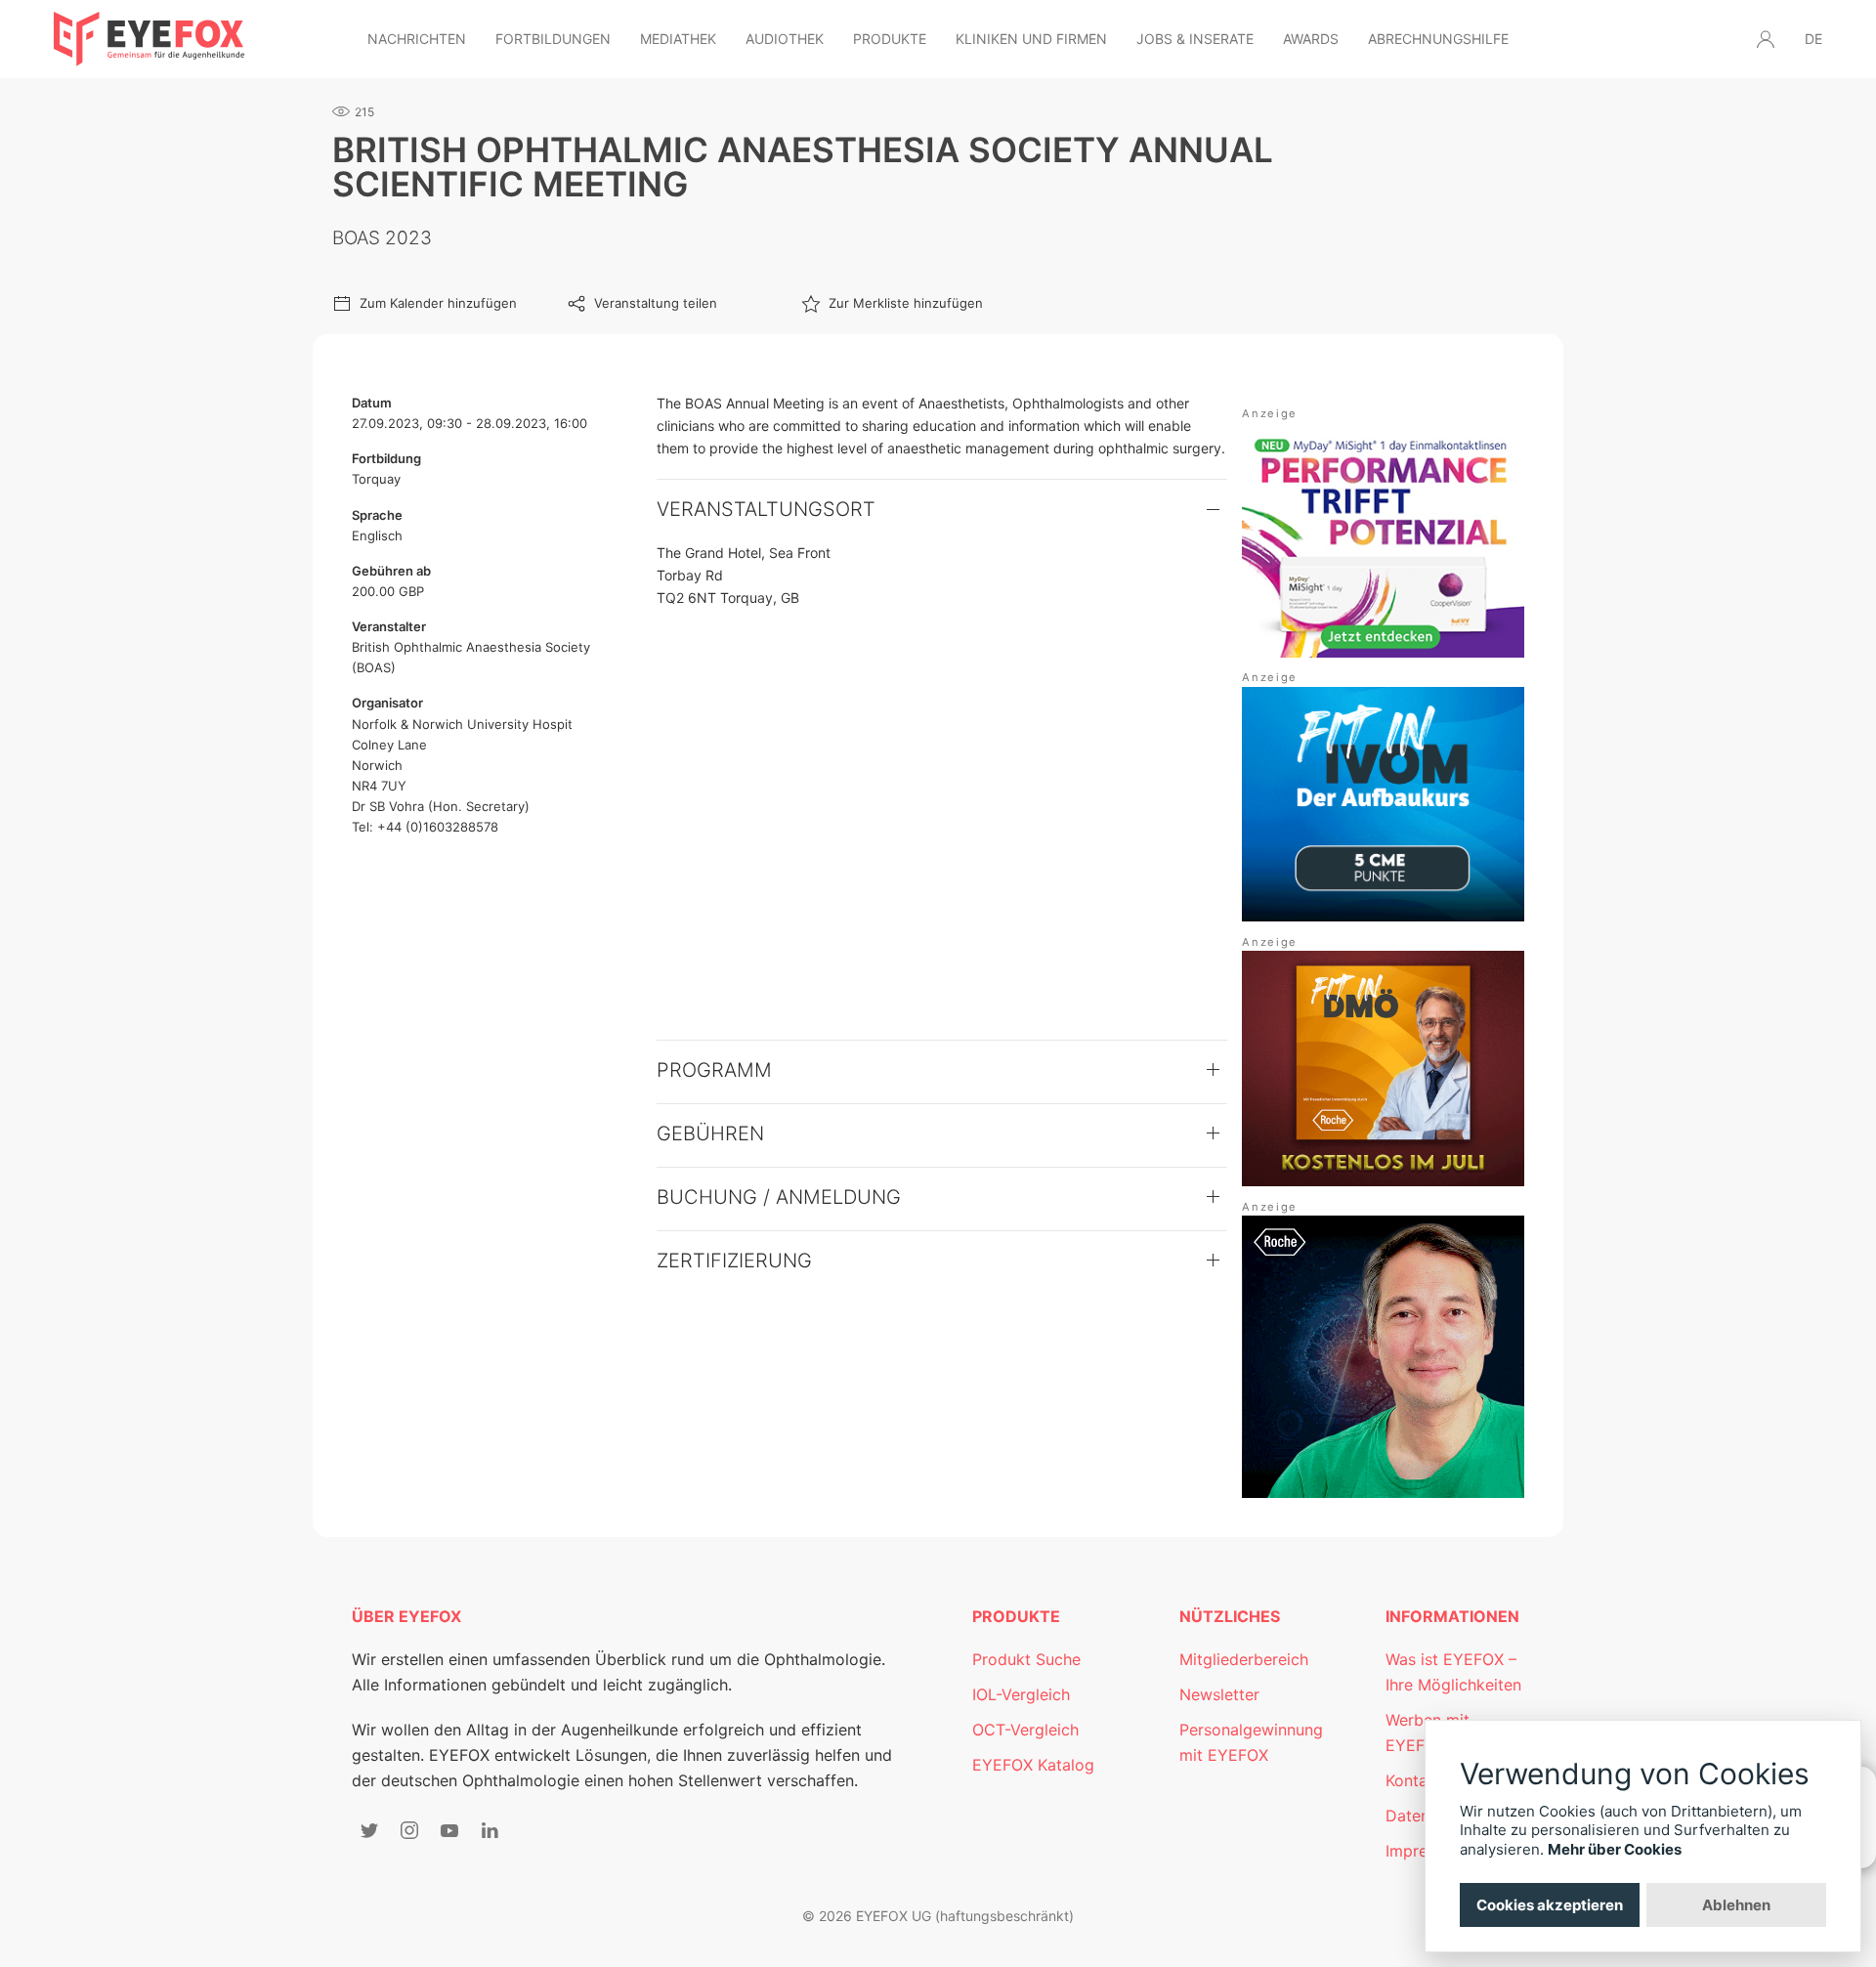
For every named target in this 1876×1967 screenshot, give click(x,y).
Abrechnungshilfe (1438, 39)
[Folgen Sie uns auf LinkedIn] (490, 1830)
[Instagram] (409, 1830)
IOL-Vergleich (1021, 1694)
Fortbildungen (553, 39)
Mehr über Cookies (1615, 1849)
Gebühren (710, 1133)
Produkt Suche (1026, 1659)
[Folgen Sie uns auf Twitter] (369, 1830)
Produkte (890, 39)
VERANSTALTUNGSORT (766, 509)
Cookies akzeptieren (1550, 1905)
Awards (1311, 39)
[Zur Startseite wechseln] (149, 39)
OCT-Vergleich (1025, 1730)
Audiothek (785, 39)
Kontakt (1414, 1780)
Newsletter (1219, 1694)
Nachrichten (417, 39)
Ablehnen (1736, 1905)
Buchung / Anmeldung (779, 1197)
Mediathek (678, 39)
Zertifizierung (734, 1261)
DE (1813, 39)
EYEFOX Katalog (1033, 1765)
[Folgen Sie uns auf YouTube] (449, 1830)
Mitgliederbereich (1244, 1659)
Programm (714, 1070)
